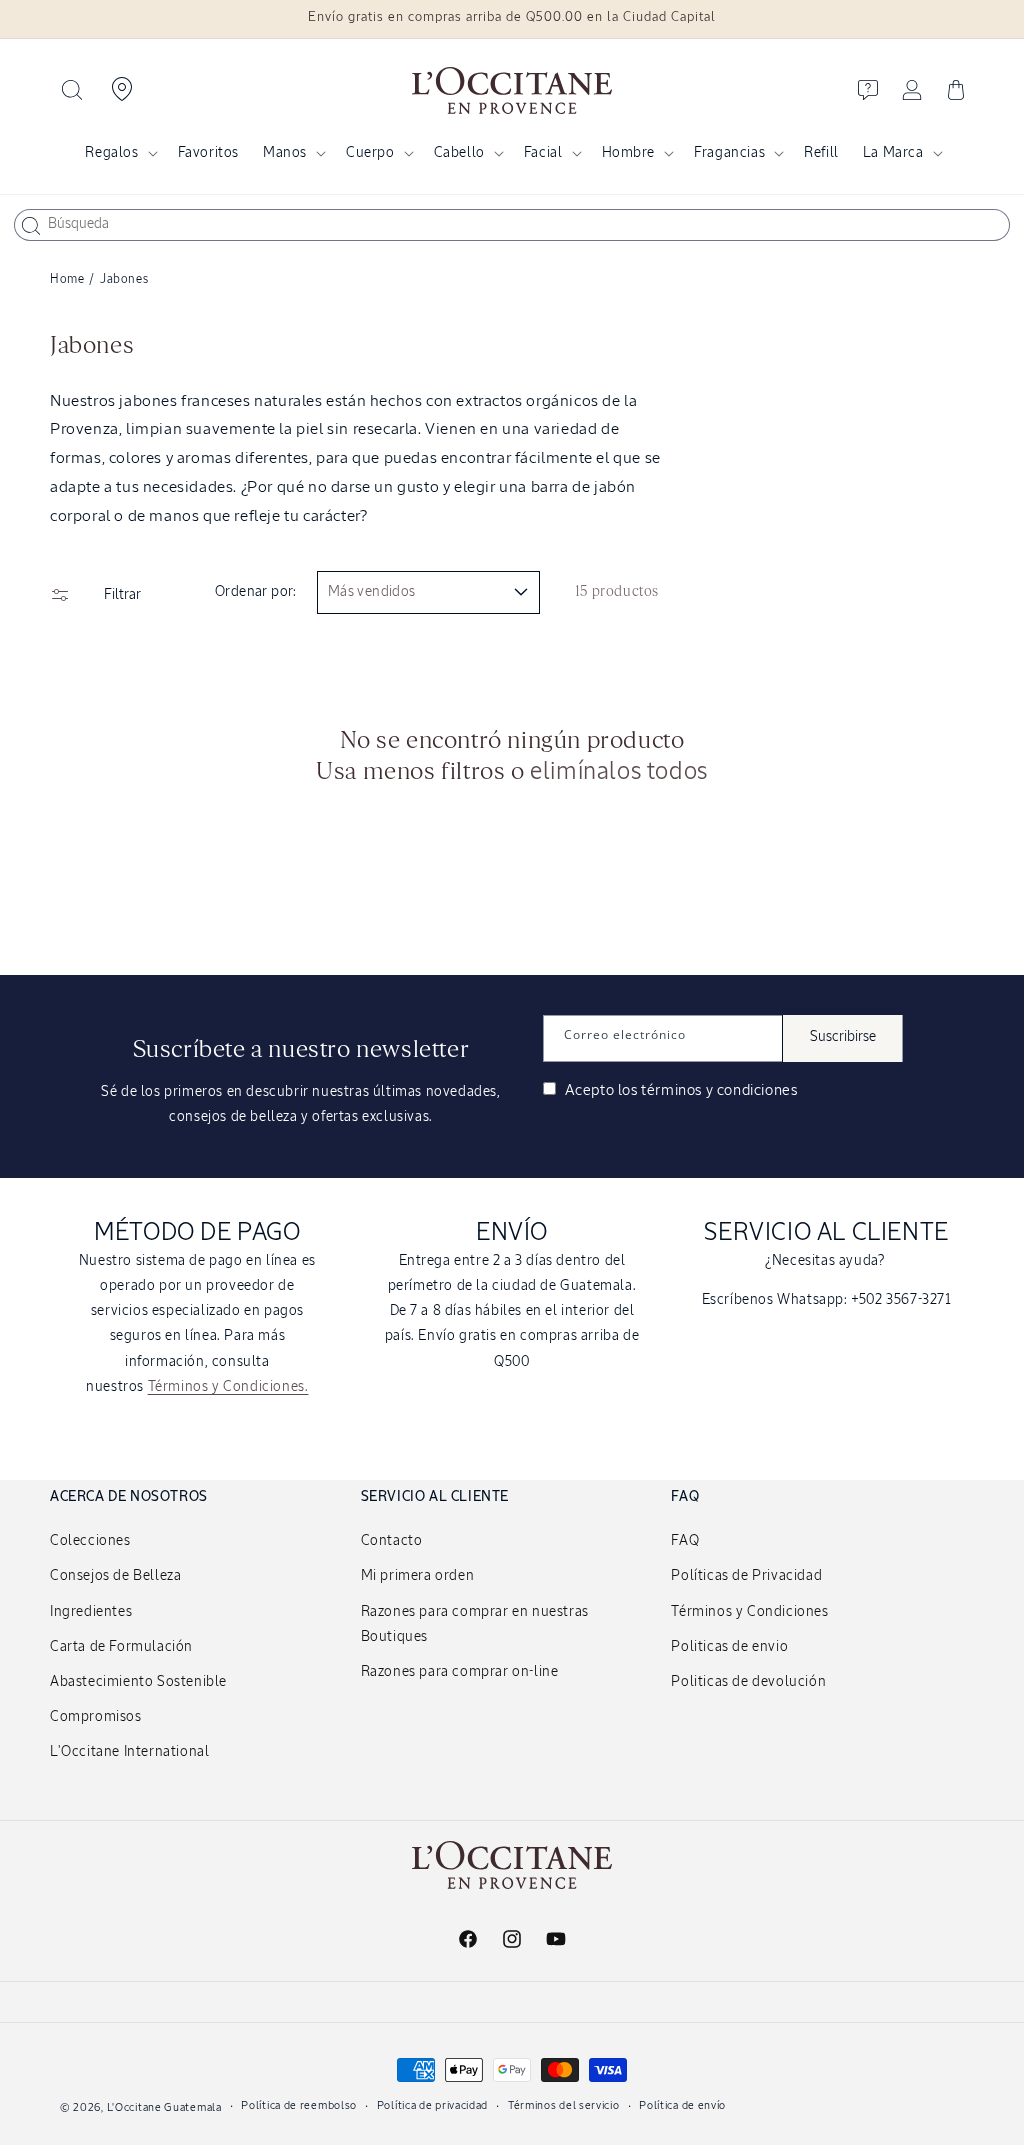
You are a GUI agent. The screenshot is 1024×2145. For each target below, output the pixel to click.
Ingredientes (91, 1612)
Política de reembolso (299, 2105)
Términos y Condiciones (749, 1612)
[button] (72, 90)
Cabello (459, 153)
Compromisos (96, 1717)
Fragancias (729, 153)
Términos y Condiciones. (228, 1387)
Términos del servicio (564, 2105)
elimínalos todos (619, 772)
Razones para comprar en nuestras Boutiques (475, 1624)
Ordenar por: (256, 592)
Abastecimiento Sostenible (138, 1682)
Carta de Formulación (121, 1647)
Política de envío (682, 2105)
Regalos (111, 153)
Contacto (392, 1541)
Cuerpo (370, 153)
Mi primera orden (418, 1576)
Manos (285, 153)
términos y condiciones (719, 1090)
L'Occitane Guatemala (164, 2107)
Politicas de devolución (748, 1682)
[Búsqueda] (31, 226)
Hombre (629, 153)
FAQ (685, 1541)
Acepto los (679, 1090)
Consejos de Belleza (115, 1576)
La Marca (893, 153)
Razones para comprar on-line (460, 1672)
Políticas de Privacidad (746, 1576)
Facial (543, 153)
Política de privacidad (432, 2105)
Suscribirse (843, 1037)
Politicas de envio (729, 1647)
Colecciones (90, 1541)
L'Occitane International (129, 1752)
